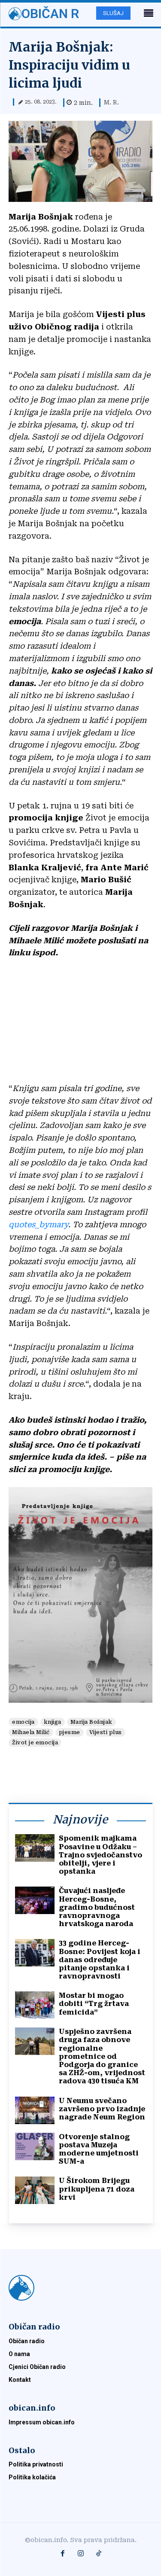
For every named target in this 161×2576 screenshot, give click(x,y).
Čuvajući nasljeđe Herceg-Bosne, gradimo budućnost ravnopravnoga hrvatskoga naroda (97, 1907)
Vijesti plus (106, 1732)
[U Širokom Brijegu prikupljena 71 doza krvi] (35, 2190)
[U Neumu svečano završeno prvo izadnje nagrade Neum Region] (35, 2110)
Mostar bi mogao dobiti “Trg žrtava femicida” (94, 2004)
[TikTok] (99, 2554)
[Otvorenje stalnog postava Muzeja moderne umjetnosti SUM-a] (35, 2146)
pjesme (70, 1732)
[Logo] (80, 2288)
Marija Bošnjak (91, 1722)
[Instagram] (81, 2554)
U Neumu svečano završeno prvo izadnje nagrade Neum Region (102, 2109)
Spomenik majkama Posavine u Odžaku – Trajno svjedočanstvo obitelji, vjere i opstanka (100, 1855)
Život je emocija (35, 1743)
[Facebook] (63, 2554)
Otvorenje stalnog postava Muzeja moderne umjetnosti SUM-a (99, 2149)
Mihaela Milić (31, 1732)
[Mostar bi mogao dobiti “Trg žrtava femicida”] (35, 2005)
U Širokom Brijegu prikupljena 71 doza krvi (97, 2189)
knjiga (53, 1722)
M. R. (111, 102)
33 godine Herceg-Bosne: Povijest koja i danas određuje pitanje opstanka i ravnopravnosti (100, 1960)
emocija (23, 1722)
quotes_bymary (38, 1224)
